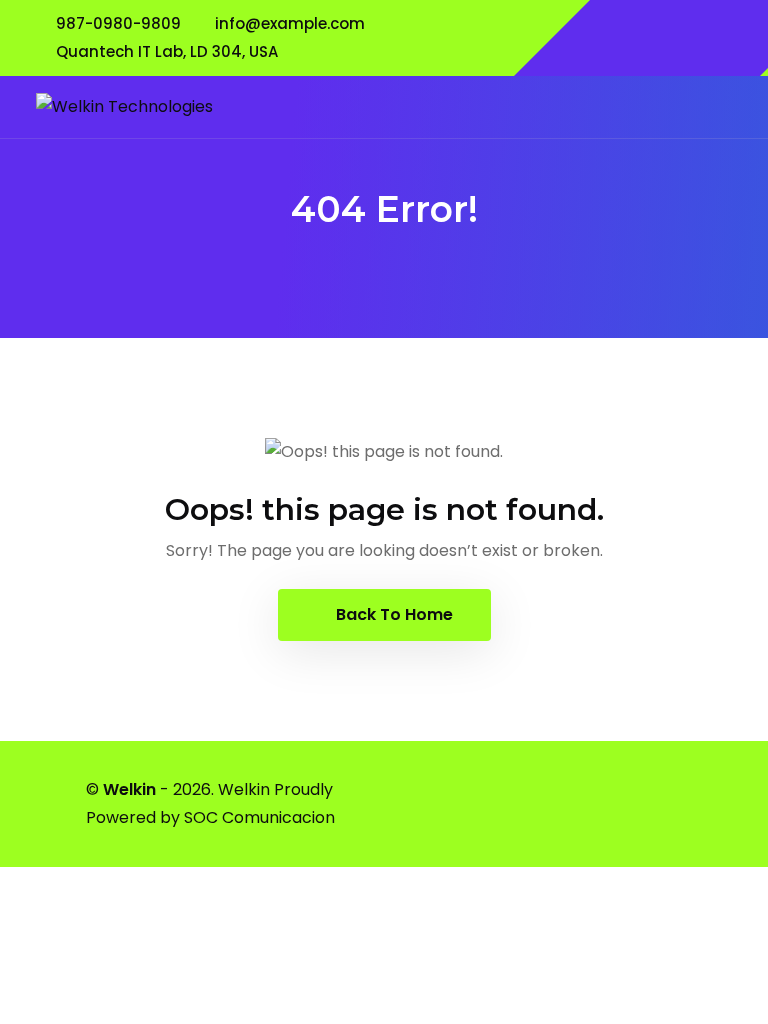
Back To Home (392, 614)
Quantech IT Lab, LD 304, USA (167, 51)
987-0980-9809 (118, 23)
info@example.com (290, 23)
